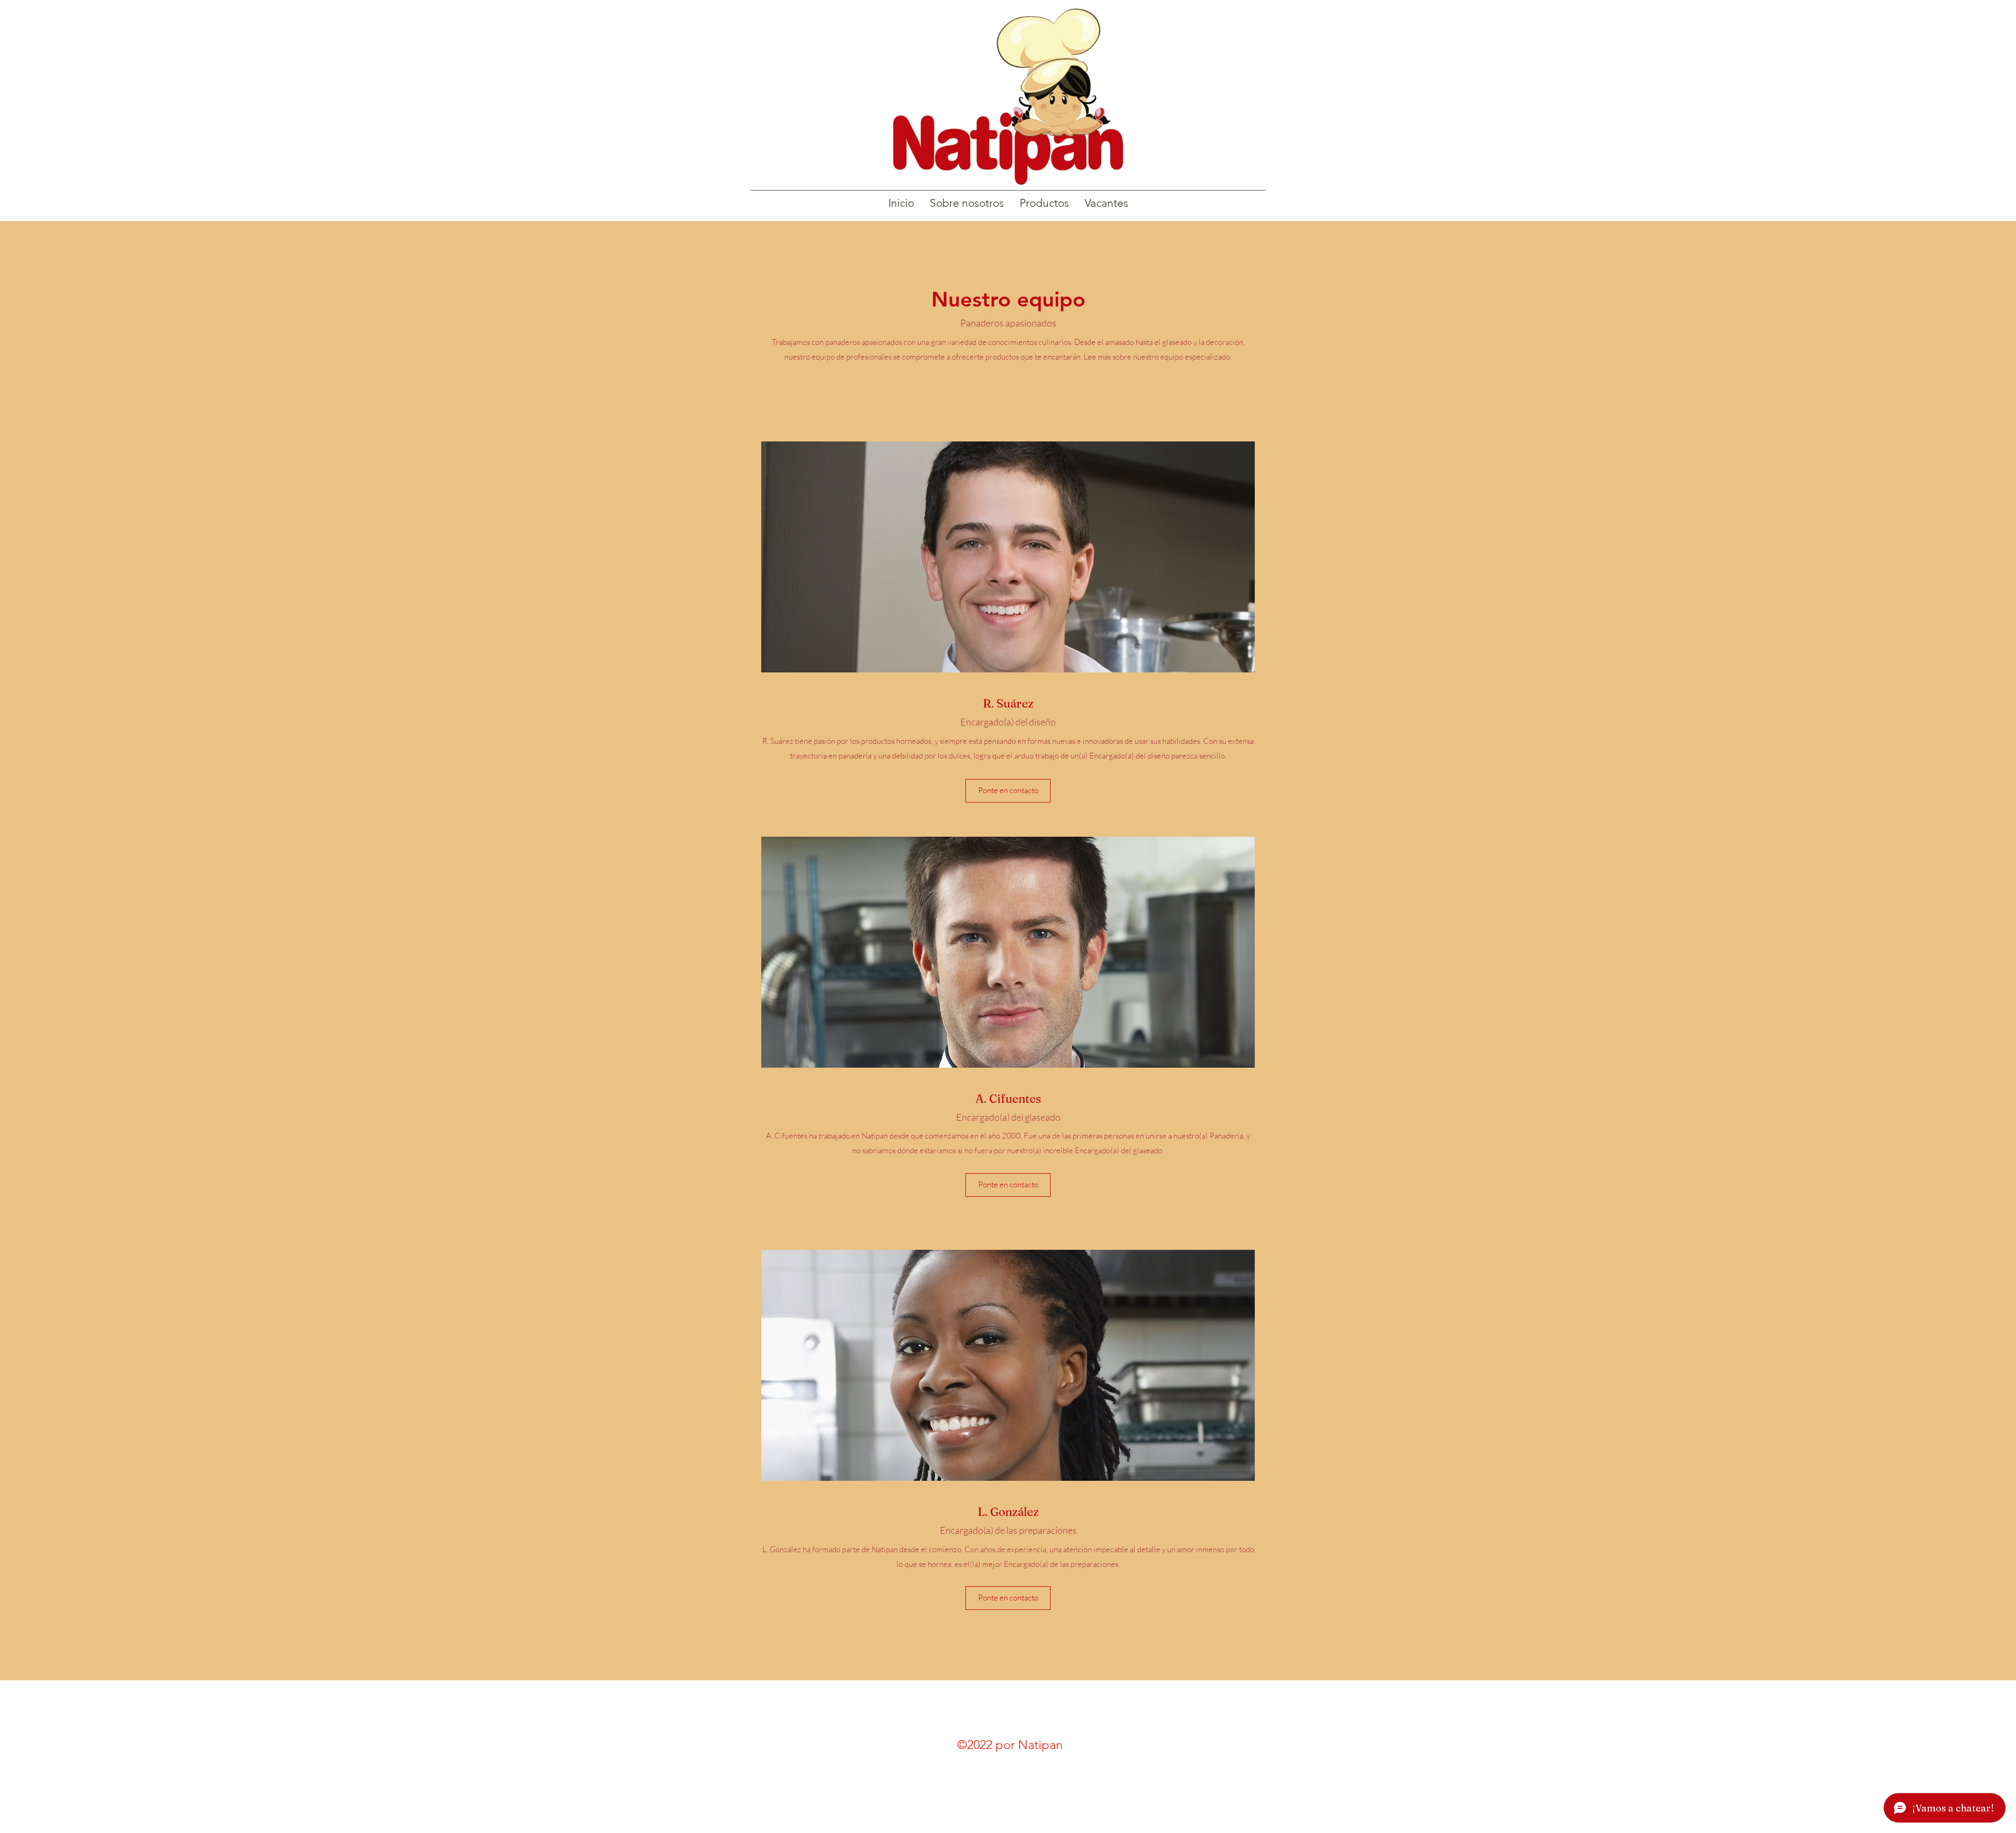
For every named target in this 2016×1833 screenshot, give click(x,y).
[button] (1008, 791)
